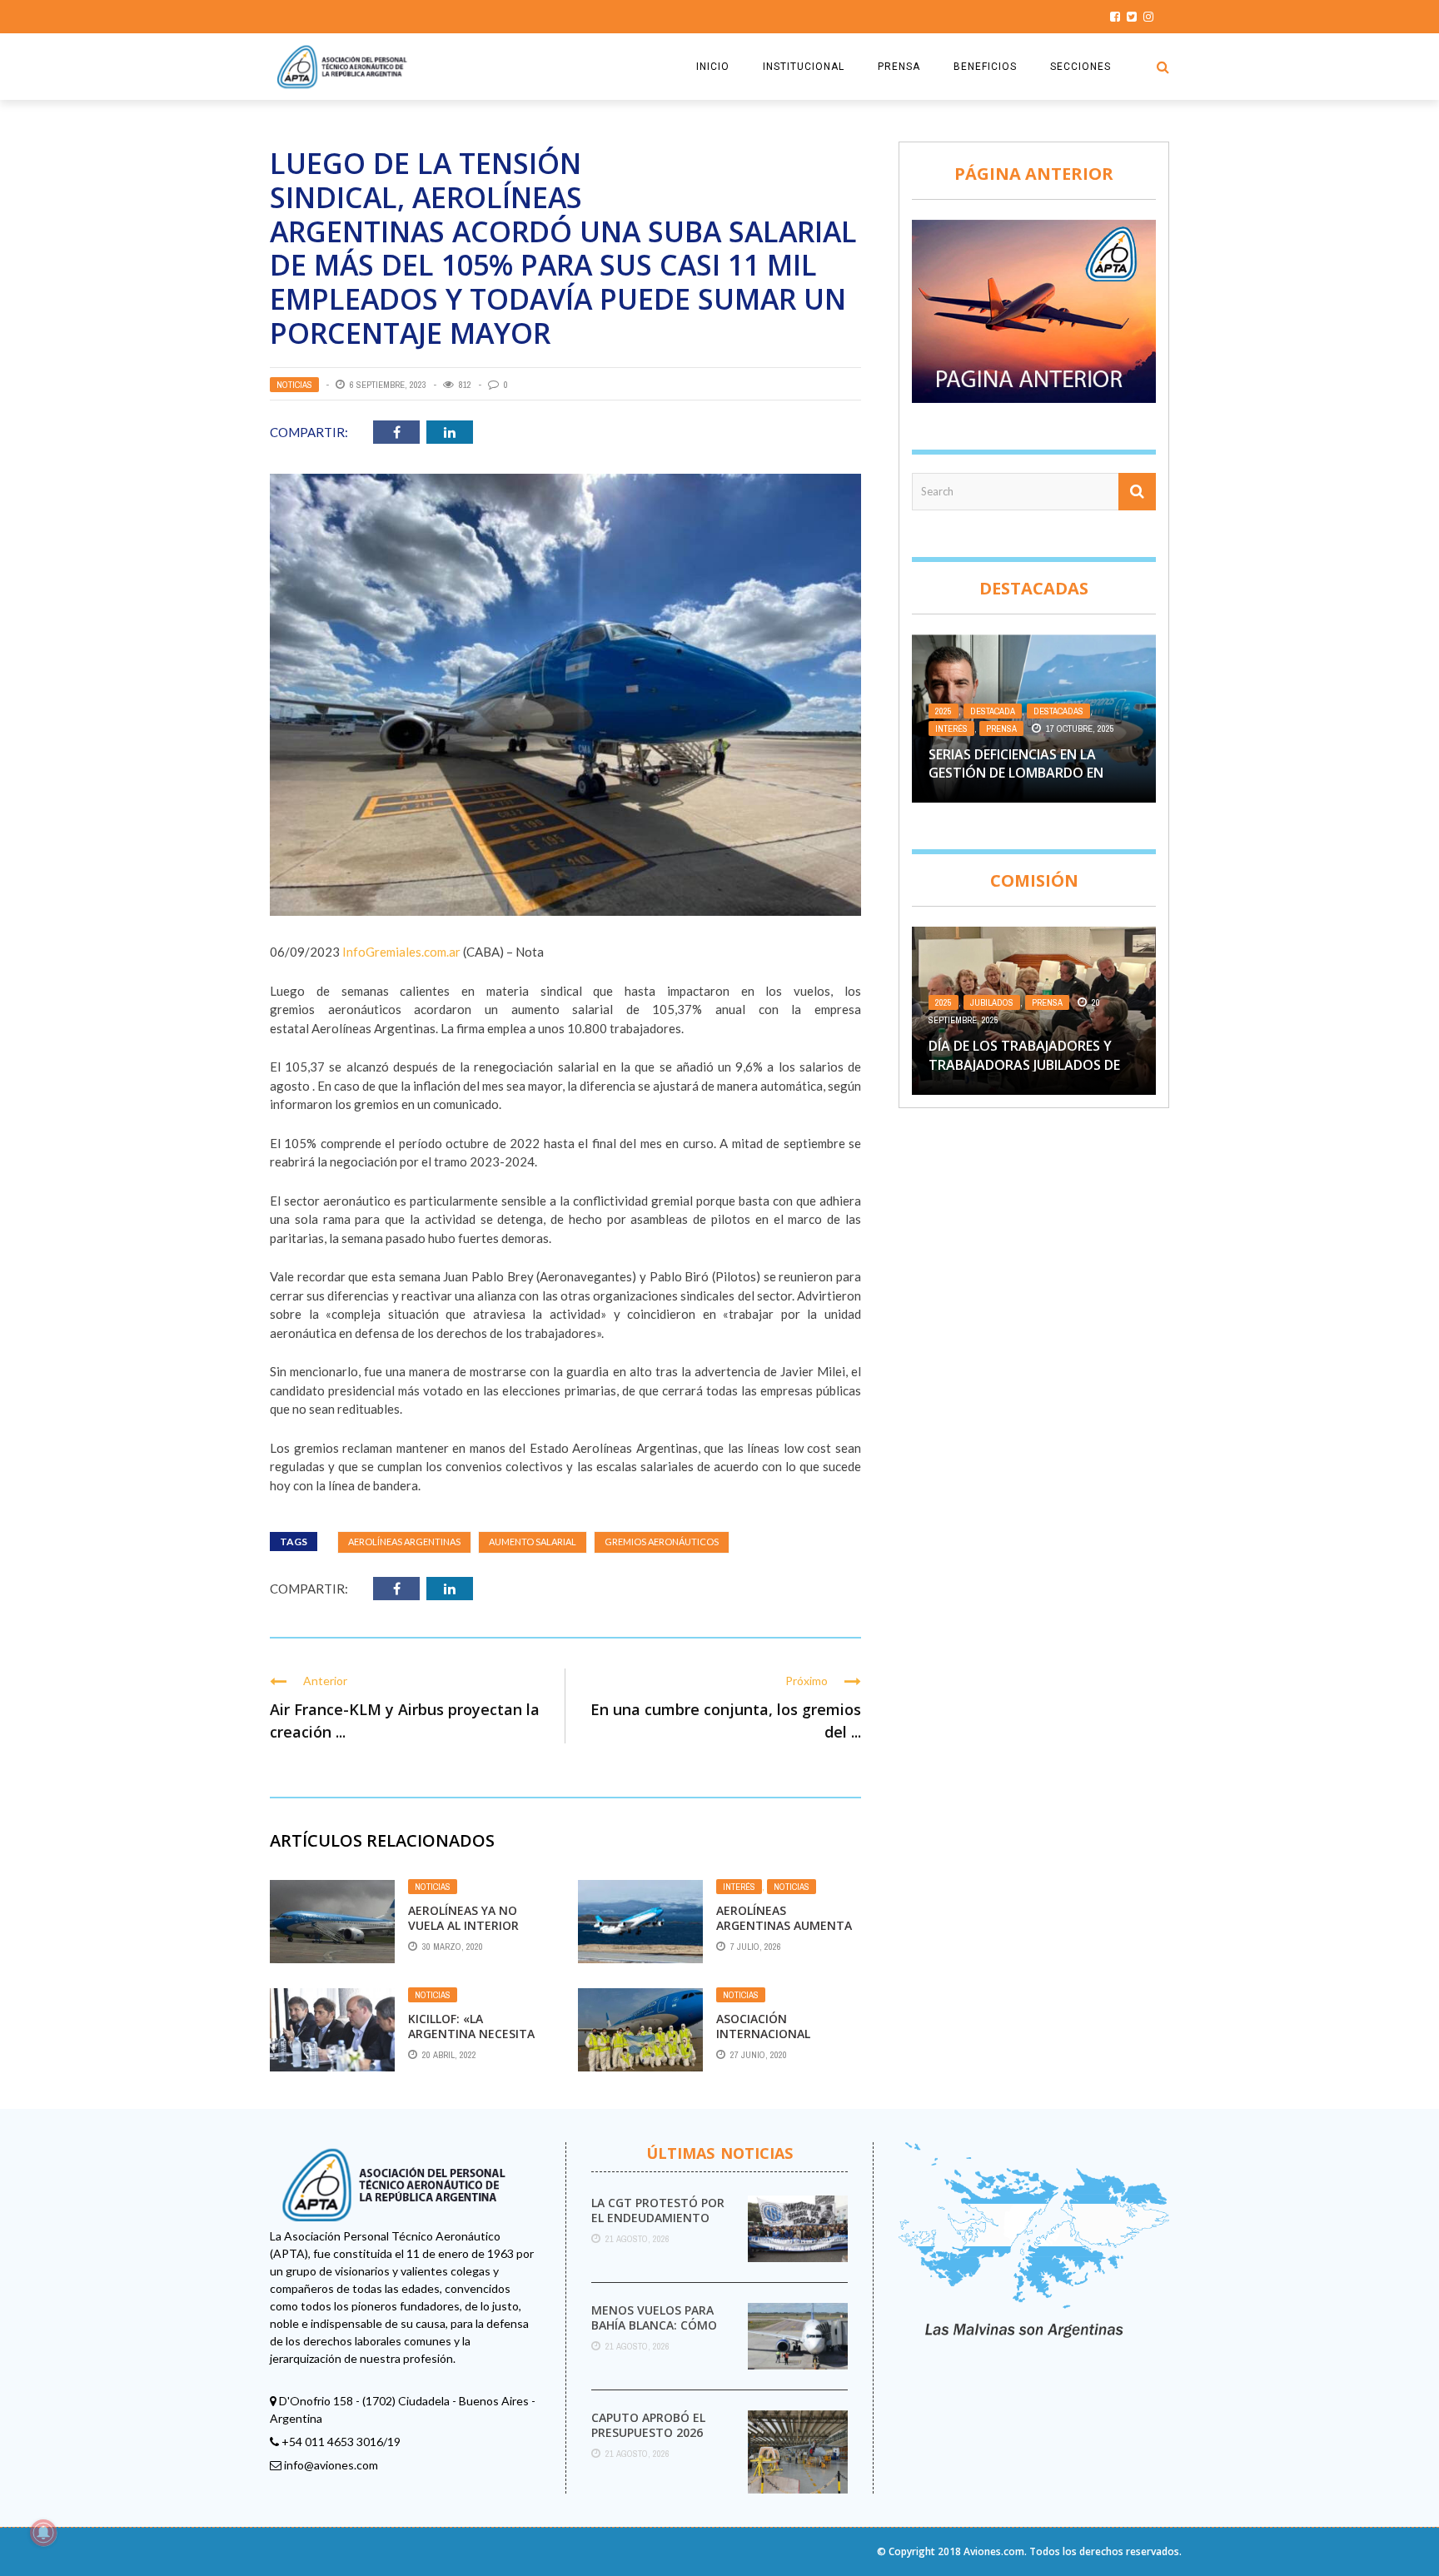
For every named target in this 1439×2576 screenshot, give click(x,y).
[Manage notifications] (43, 2533)
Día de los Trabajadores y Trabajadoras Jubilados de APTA (1024, 1064)
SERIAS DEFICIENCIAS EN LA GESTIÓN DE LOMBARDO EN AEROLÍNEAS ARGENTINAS (1016, 773)
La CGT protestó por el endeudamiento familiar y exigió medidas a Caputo (658, 2225)
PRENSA (899, 67)
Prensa (1001, 729)
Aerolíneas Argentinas (404, 1542)
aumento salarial (533, 1542)
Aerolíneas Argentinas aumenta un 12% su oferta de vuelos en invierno (784, 1933)
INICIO (713, 67)
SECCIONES (1080, 67)
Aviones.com (994, 2551)
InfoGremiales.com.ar (401, 952)
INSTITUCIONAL (804, 67)
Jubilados (992, 1002)
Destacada (993, 711)
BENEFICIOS (985, 67)
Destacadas (1058, 711)
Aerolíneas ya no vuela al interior (463, 1918)
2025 (944, 711)
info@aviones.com (331, 2465)
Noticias (294, 385)
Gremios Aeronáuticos (662, 1542)
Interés (739, 1887)
